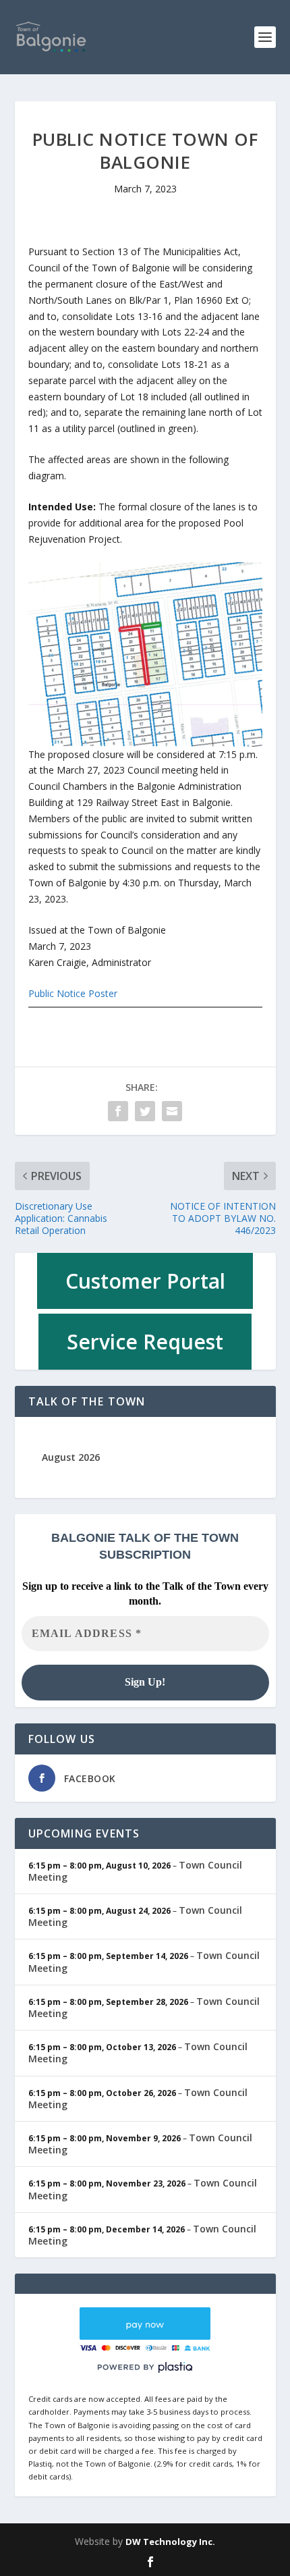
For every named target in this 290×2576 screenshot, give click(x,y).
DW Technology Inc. (170, 2542)
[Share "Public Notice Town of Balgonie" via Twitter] (145, 1111)
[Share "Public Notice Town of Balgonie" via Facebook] (118, 1111)
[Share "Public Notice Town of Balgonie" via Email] (172, 1111)
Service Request (145, 1342)
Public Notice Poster (73, 993)
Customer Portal (145, 1281)
